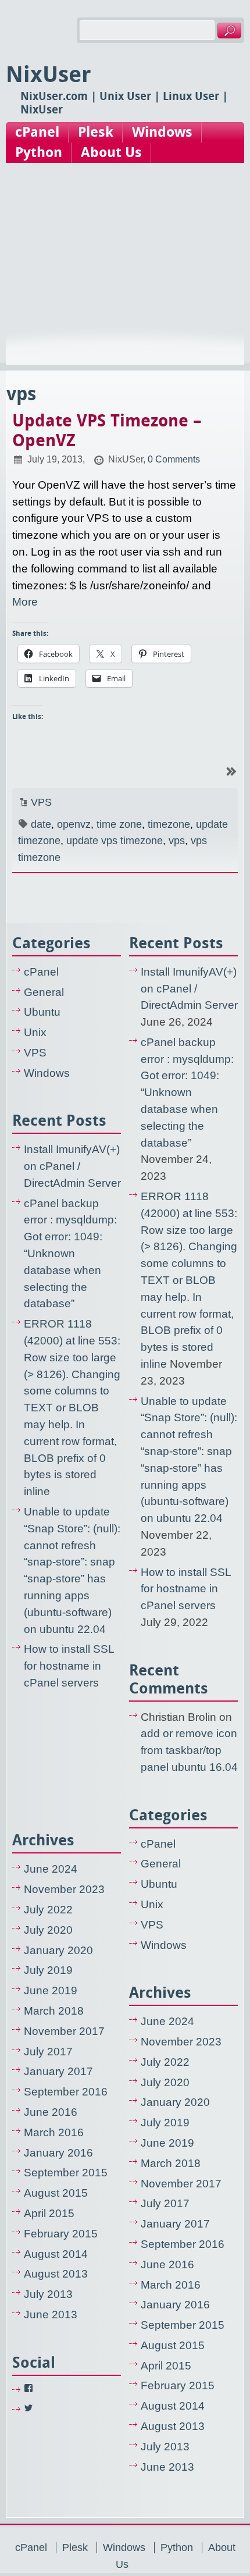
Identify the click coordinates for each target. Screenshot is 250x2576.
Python (39, 152)
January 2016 (58, 2153)
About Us (111, 152)
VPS (41, 802)
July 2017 (48, 2052)
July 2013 (48, 2294)
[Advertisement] (125, 275)
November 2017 (64, 2031)
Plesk (96, 132)
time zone (119, 824)
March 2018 (54, 2011)
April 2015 (49, 2213)
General (44, 992)
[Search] (229, 31)
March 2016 (54, 2132)
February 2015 (61, 2234)
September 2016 (66, 2092)
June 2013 (51, 2315)
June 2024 (51, 1869)
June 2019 (51, 1990)
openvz (74, 824)
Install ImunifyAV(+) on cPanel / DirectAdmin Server (72, 1166)
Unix (35, 1032)
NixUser (49, 74)
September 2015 (66, 2173)
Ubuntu (42, 1012)
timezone (169, 824)
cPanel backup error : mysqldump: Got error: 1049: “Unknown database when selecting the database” (70, 1254)
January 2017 (58, 2071)
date (41, 824)
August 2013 (56, 2274)
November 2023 (64, 1889)
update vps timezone (115, 841)
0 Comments (174, 459)
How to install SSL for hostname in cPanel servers (69, 1666)
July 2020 (48, 1930)
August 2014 (56, 2254)
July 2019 (48, 1970)
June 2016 (51, 2112)
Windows (162, 132)
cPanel (37, 132)
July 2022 (48, 1910)
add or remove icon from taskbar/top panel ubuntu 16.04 (189, 1750)
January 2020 (58, 1950)
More (25, 602)
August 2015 (56, 2193)
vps (177, 841)
